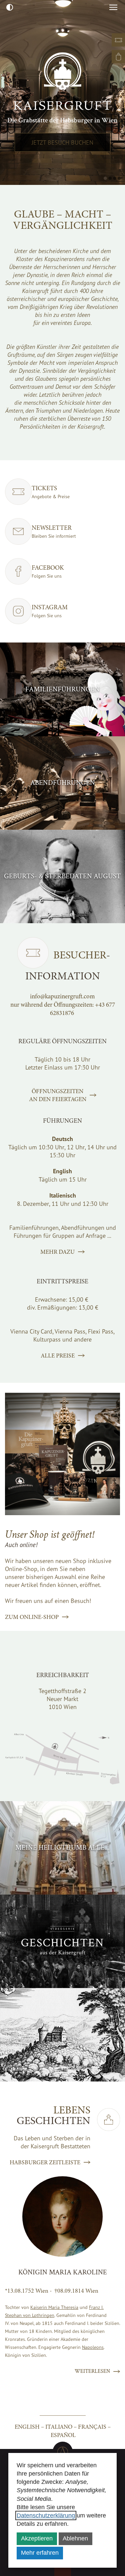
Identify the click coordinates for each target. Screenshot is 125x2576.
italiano (59, 2427)
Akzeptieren (37, 2538)
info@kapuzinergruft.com (62, 996)
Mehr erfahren (40, 2553)
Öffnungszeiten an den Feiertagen (58, 1095)
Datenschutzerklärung (46, 2515)
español (63, 2435)
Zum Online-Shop (32, 1617)
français (92, 2427)
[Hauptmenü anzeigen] (113, 7)
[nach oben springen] (63, 2452)
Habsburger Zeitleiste (45, 2162)
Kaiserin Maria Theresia (54, 2307)
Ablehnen (75, 2538)
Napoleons (93, 2347)
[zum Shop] (118, 57)
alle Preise (58, 1356)
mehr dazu (57, 1252)
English (27, 2427)
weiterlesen (92, 2371)
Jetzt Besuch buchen (62, 142)
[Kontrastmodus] (9, 7)
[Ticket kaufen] (118, 40)
